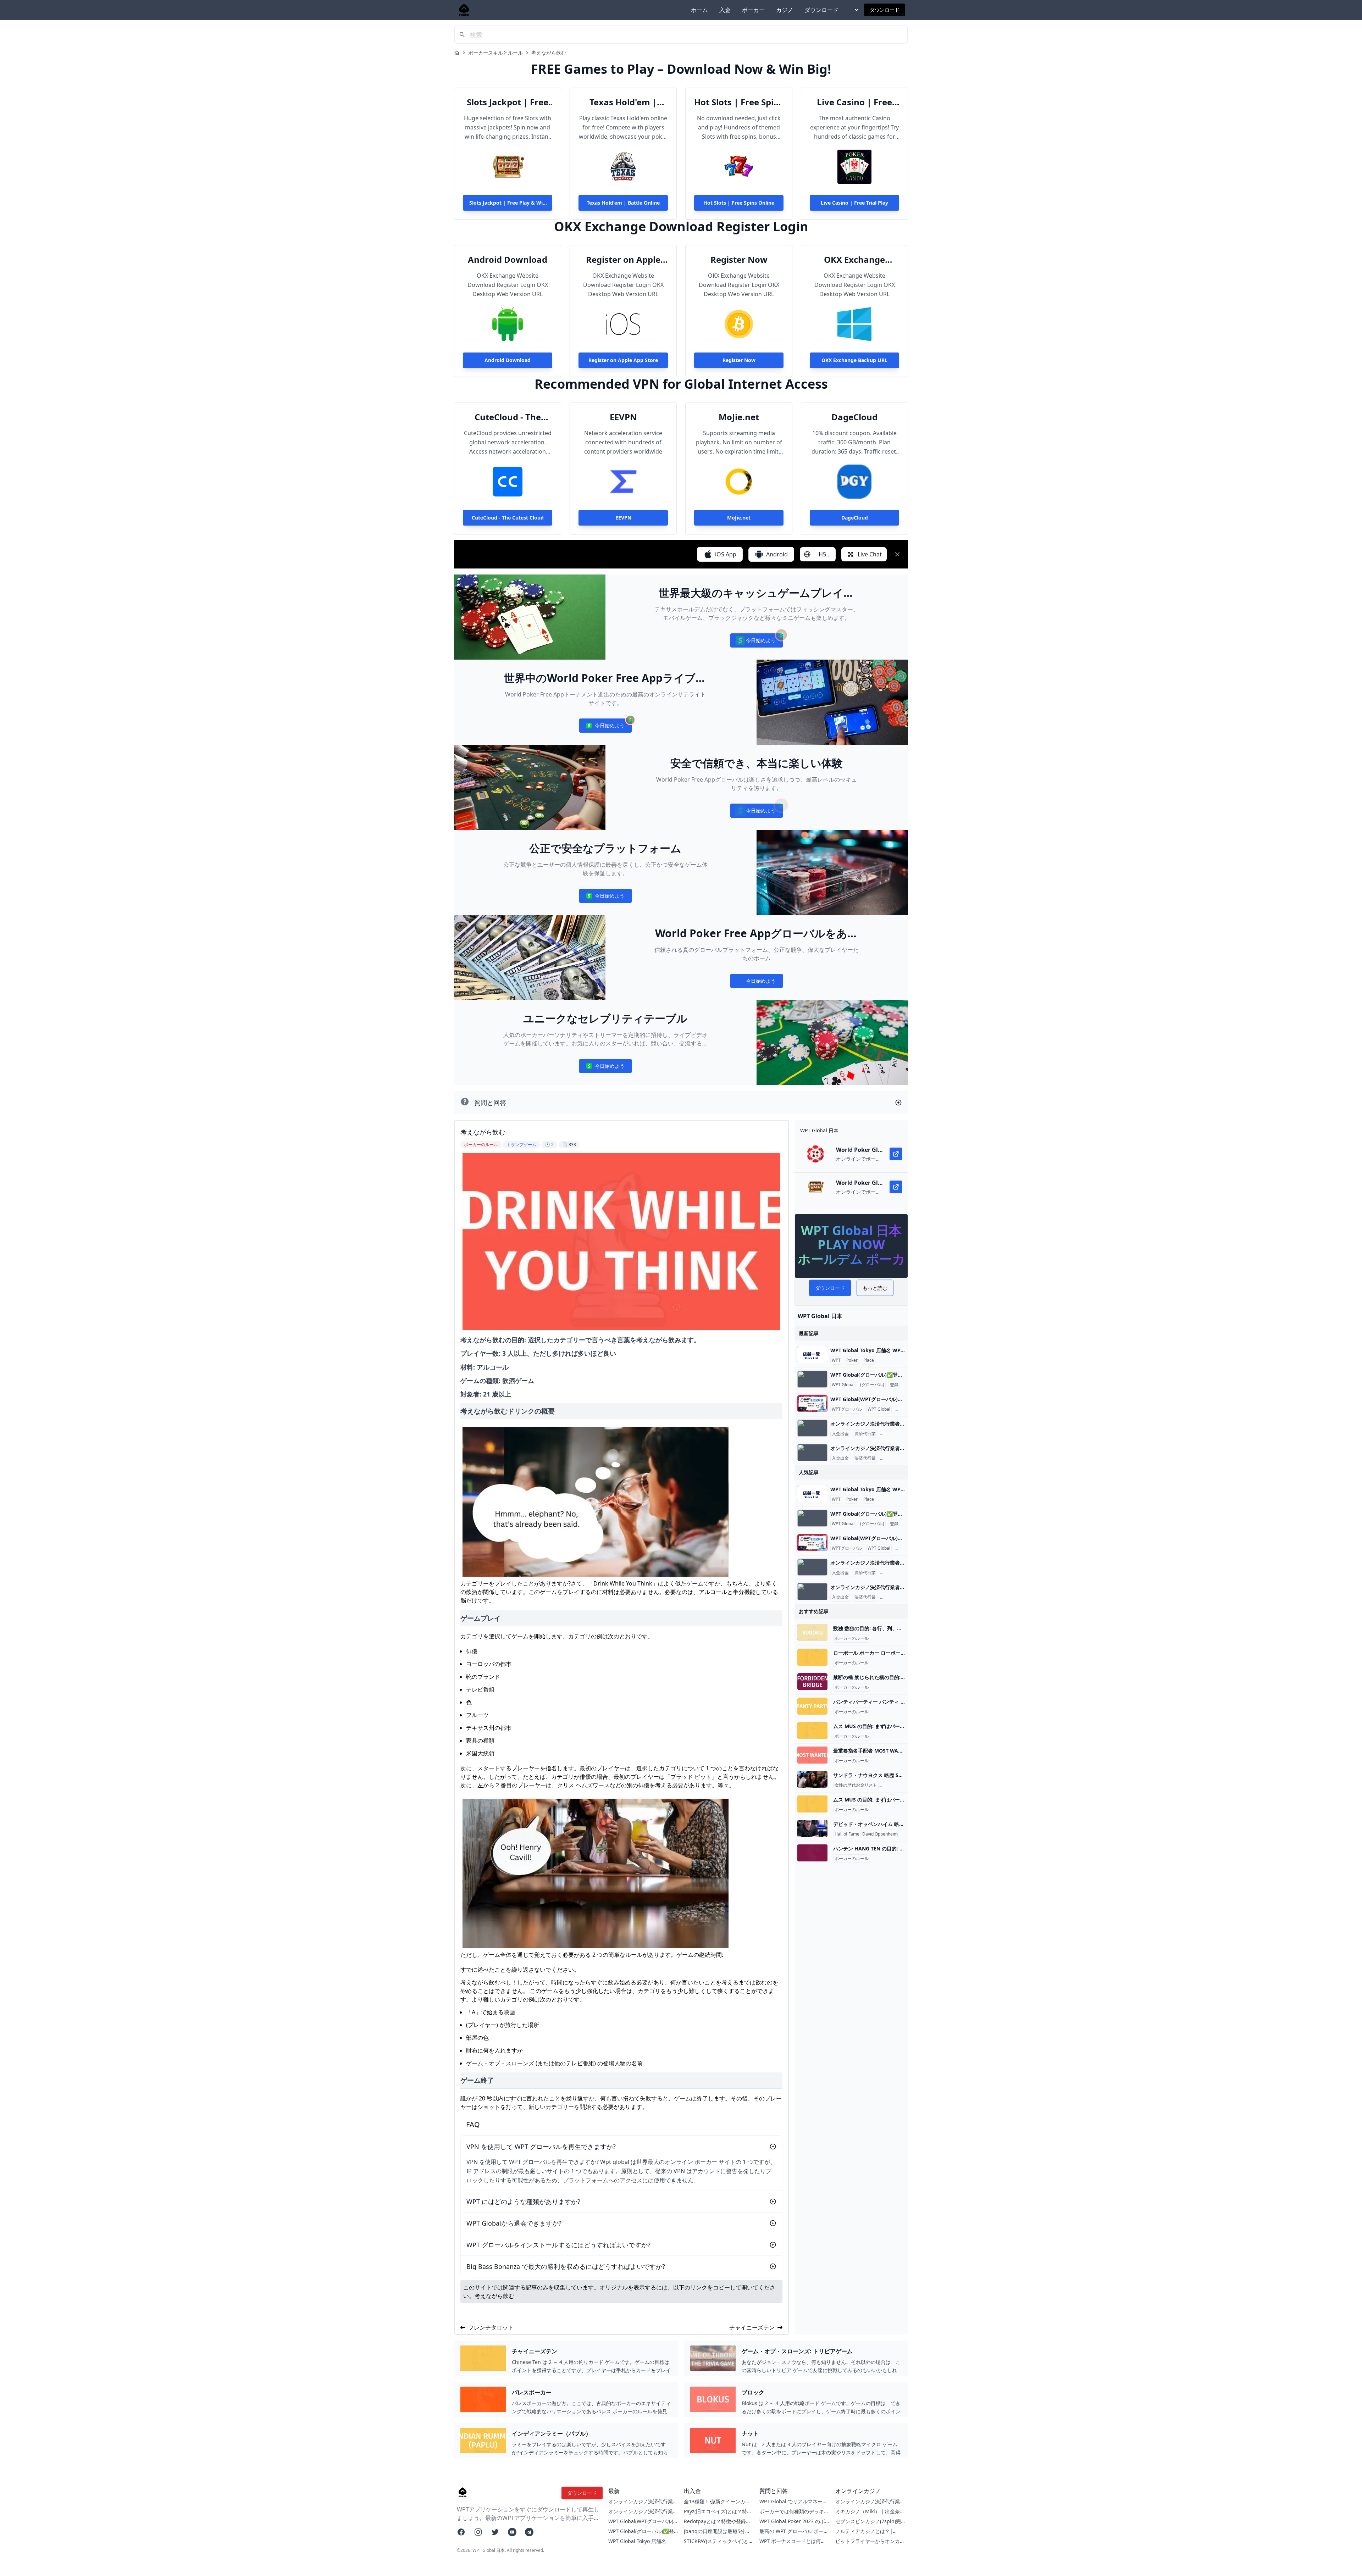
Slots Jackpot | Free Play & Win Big (508, 102)
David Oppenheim (880, 1834)
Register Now (739, 260)
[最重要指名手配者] (812, 1755)
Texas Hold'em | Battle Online (623, 102)
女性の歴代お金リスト (856, 1785)
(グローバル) (872, 1385)
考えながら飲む (549, 53)
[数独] (812, 1633)
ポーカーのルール (852, 1638)
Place (869, 1360)
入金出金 (840, 1434)
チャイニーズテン (752, 2327)
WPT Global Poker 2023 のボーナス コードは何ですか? (792, 2525)
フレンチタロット (491, 2327)
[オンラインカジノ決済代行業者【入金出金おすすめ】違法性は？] (812, 1428)
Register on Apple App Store (623, 260)
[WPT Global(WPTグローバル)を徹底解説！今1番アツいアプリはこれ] (812, 1404)
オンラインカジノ (898, 1434)
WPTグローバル (847, 1409)
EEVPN (623, 417)
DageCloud (854, 417)
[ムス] (812, 1731)
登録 (894, 1385)
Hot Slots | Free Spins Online (739, 102)
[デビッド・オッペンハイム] (812, 1828)
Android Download (508, 260)
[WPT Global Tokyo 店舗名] (812, 1355)
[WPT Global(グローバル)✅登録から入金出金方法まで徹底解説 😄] (812, 1379)
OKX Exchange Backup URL (854, 260)
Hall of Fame (847, 1834)
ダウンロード (821, 10)
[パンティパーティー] (812, 1706)
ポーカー (753, 10)
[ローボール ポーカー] (812, 1657)
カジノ (785, 10)
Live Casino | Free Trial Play (854, 102)
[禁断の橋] (812, 1682)
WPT (836, 1360)
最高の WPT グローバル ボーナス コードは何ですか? (794, 2535)
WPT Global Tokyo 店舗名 (637, 2541)
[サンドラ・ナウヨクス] (812, 1780)
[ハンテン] (812, 1853)
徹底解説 (904, 1409)
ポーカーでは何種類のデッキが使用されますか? (794, 2515)
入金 (725, 10)
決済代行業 (865, 1434)
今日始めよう (756, 642)
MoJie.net (739, 417)
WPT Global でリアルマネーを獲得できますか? (793, 2505)
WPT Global (843, 1385)
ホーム (699, 10)
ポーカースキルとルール (495, 53)
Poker (852, 1360)
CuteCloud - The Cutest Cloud (508, 417)
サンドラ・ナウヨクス (901, 1785)
